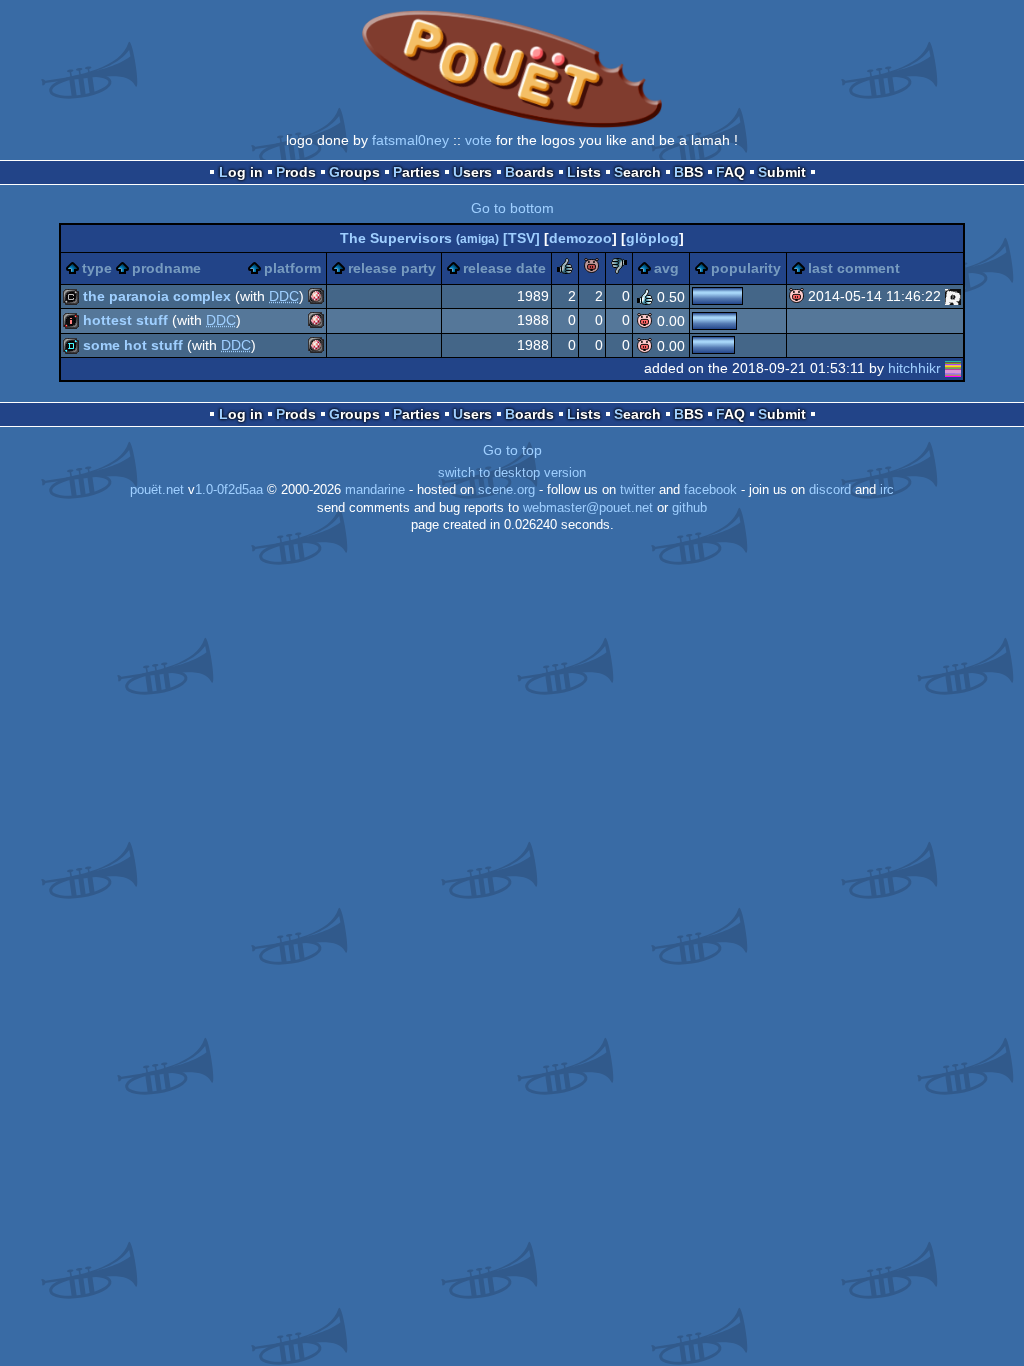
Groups (354, 172)
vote (478, 140)
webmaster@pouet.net (588, 508)
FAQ (730, 172)
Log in (241, 172)
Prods (296, 172)
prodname (166, 268)
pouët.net (157, 490)
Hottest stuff (125, 320)
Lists (584, 172)
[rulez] (565, 269)
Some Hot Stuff (133, 345)
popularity (746, 268)
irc (887, 490)
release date (504, 268)
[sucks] (619, 269)
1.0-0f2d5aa (229, 490)
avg (666, 268)
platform (292, 268)
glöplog (652, 238)
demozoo (580, 238)
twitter (637, 490)
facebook (710, 490)
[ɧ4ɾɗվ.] (953, 296)
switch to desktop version (512, 473)
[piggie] (592, 269)
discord (830, 490)
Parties (416, 172)
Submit (782, 172)
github (689, 508)
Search (637, 172)
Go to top (512, 450)
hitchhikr (914, 368)
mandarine (375, 490)
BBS (688, 172)
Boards (529, 172)
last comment (854, 268)
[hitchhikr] (953, 368)
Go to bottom (512, 208)
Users (472, 172)
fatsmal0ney (410, 140)
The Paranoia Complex (157, 296)
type (97, 268)
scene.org (506, 490)
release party (392, 268)
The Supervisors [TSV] (440, 238)
